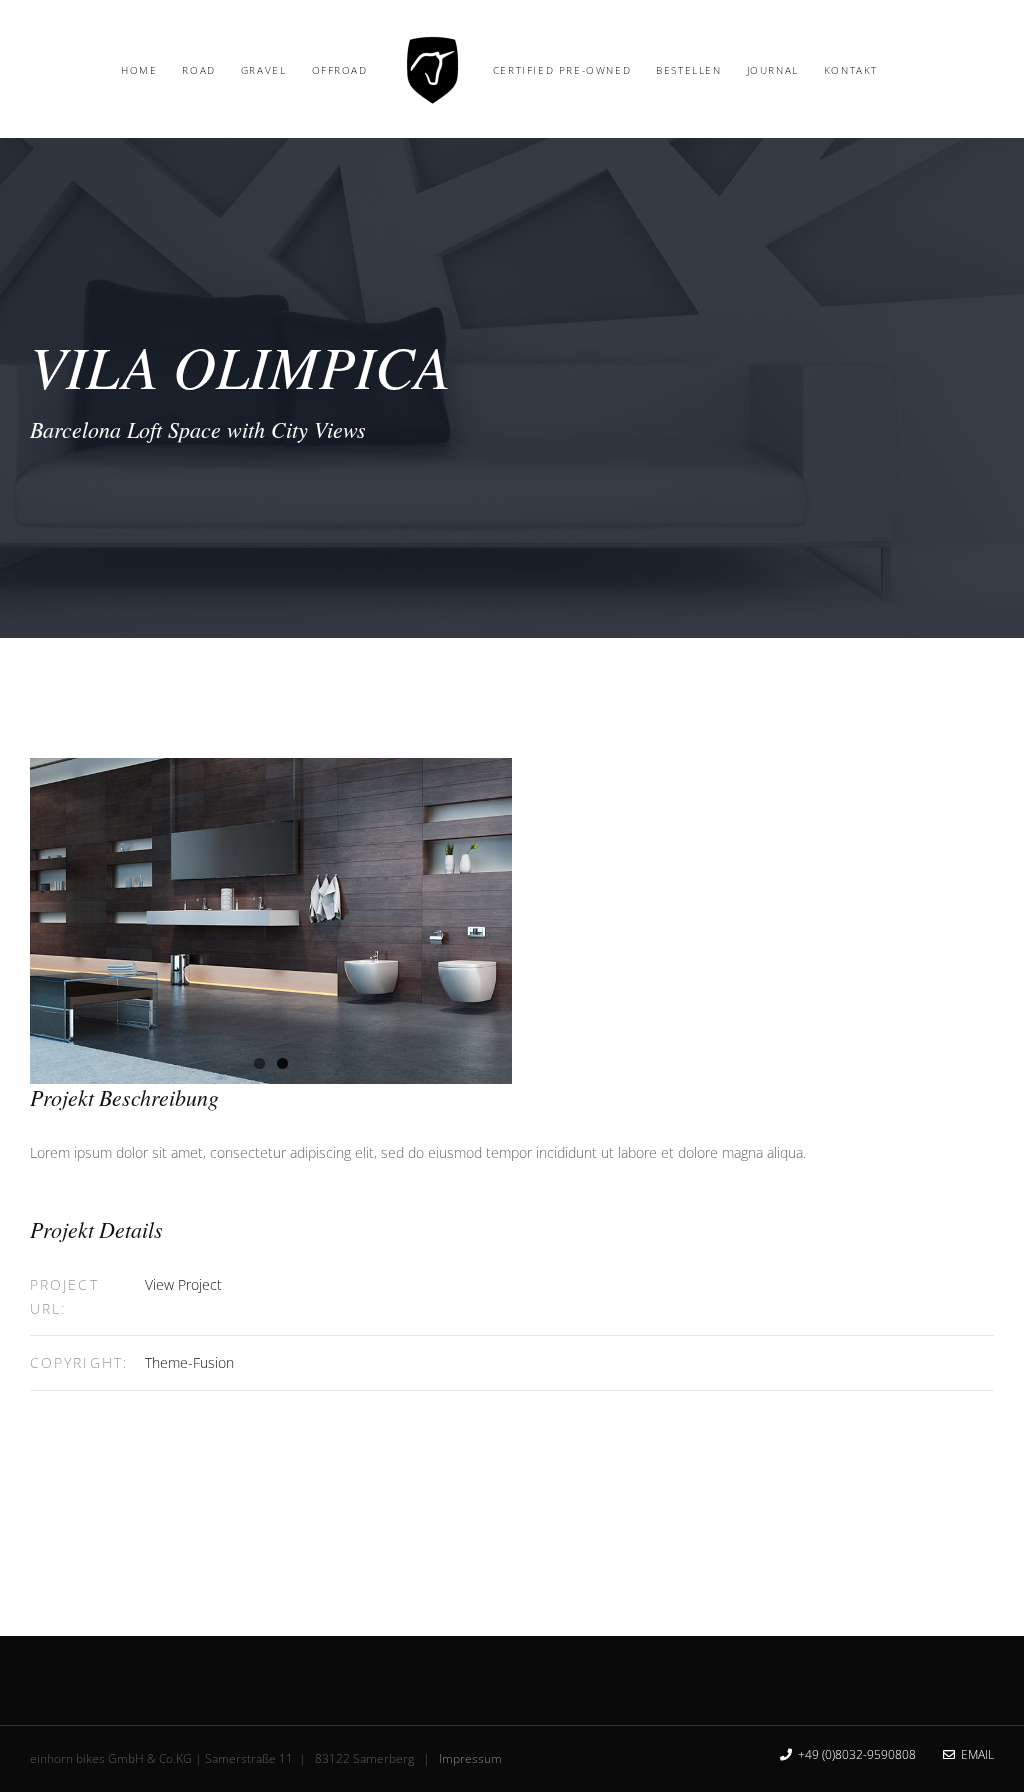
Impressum (470, 1758)
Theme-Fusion (189, 1362)
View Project (183, 1284)
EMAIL (974, 1754)
